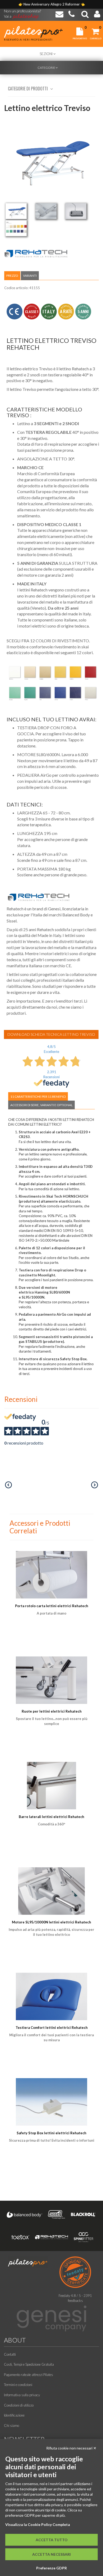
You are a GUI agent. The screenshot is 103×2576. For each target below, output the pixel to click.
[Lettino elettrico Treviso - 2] (46, 211)
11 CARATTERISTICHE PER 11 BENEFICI (38, 1097)
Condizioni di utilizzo (19, 2405)
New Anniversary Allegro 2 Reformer (52, 4)
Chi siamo (11, 2426)
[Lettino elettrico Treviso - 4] (16, 228)
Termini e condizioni (18, 2385)
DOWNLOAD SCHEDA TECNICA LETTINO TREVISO (51, 1034)
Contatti (10, 2354)
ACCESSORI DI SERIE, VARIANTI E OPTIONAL (41, 1105)
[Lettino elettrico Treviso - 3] (76, 211)
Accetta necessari (51, 2554)
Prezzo (12, 276)
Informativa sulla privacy (22, 2395)
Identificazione (14, 2415)
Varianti (30, 276)
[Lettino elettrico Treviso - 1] (16, 211)
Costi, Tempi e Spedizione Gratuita (29, 2364)
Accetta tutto (52, 2540)
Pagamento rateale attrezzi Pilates (29, 2375)
